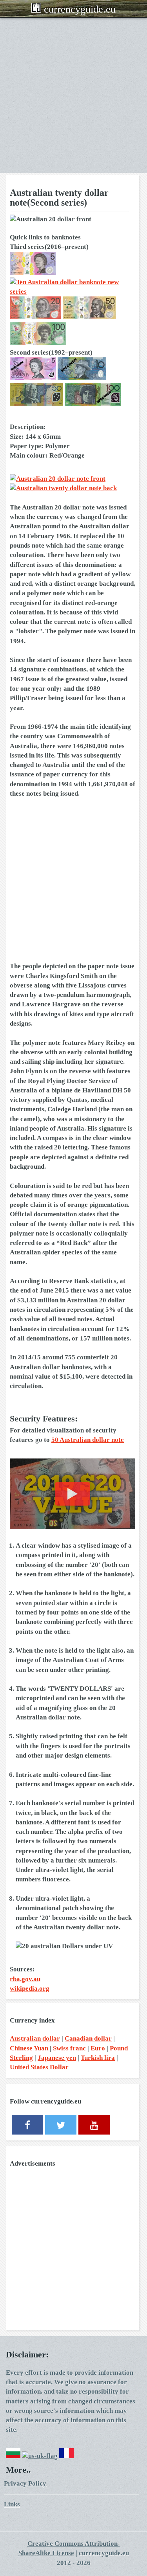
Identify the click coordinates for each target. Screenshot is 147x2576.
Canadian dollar (88, 2038)
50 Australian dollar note (88, 1440)
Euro (98, 2048)
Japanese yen (57, 2058)
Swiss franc (69, 2048)
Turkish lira (98, 2058)
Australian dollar (35, 2038)
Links (12, 2504)
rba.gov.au (25, 1979)
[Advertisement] (73, 95)
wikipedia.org (30, 1989)
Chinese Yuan (29, 2048)
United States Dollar (39, 2067)
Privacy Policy (25, 2483)
